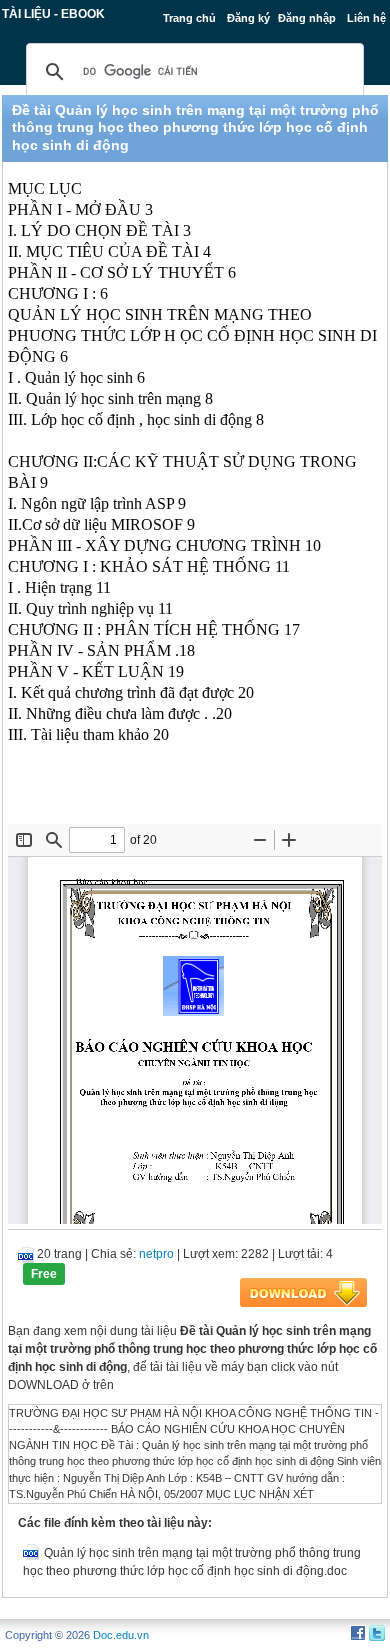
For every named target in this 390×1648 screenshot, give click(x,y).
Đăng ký (248, 18)
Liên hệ (366, 18)
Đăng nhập (307, 18)
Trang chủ (189, 18)
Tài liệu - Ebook (53, 14)
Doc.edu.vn (121, 1635)
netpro (156, 1254)
